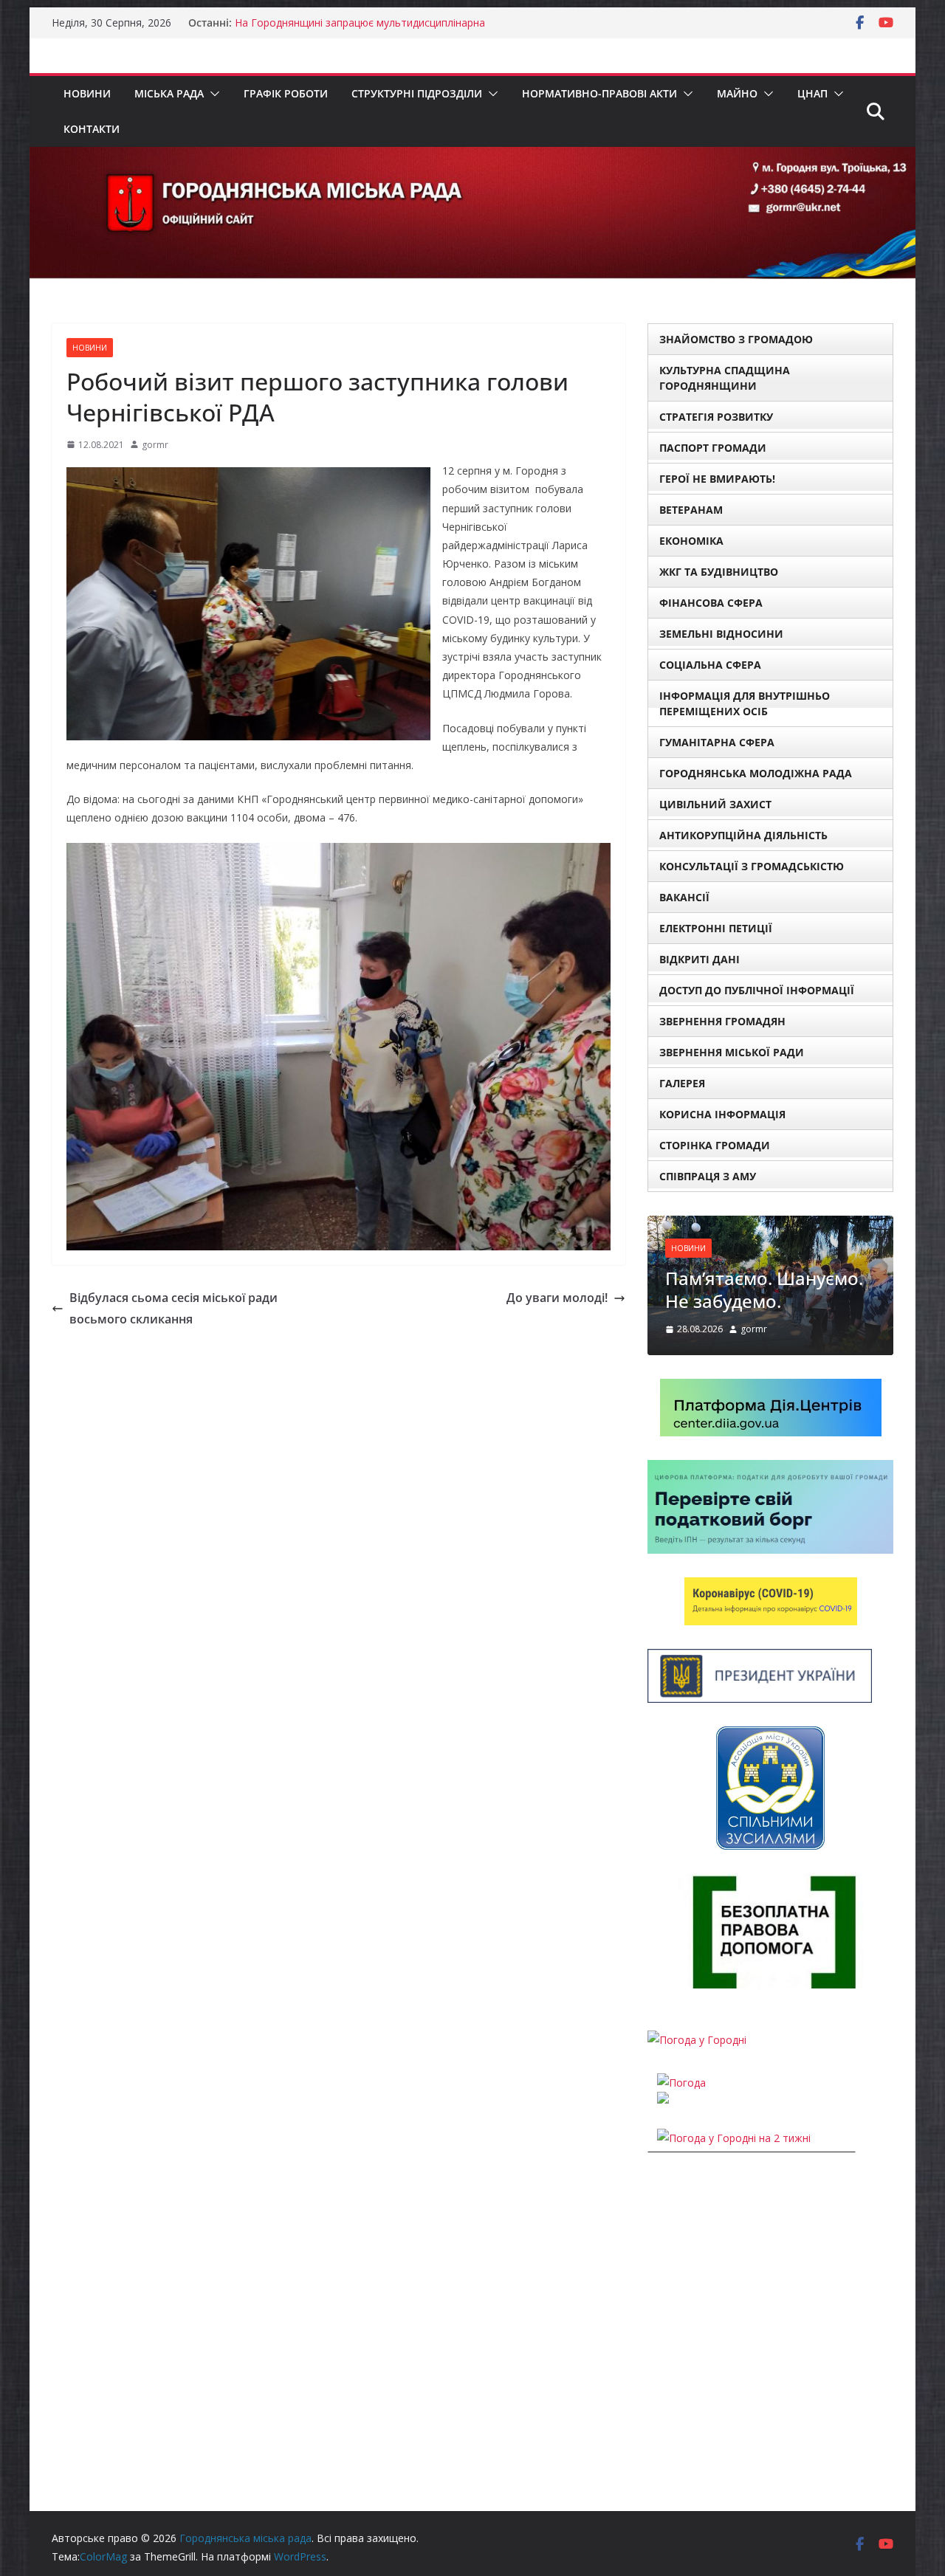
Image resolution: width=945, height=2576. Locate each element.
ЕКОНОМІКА (691, 541)
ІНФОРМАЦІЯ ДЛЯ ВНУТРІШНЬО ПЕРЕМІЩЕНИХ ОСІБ (745, 703)
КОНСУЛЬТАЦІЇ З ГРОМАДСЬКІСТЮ (752, 866)
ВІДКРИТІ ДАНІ (700, 959)
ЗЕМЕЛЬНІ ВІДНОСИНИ (721, 634)
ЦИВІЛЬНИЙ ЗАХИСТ (715, 804)
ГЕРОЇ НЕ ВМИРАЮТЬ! (717, 479)
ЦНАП (812, 93)
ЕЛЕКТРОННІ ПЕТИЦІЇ (716, 928)
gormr (155, 445)
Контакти (92, 129)
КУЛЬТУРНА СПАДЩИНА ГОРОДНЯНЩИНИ (725, 378)
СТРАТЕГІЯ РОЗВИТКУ (716, 417)
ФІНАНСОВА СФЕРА (711, 603)
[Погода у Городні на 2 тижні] (734, 2138)
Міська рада (169, 93)
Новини (87, 93)
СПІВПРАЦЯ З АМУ (708, 1176)
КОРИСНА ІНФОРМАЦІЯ (722, 1114)
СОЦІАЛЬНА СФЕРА (710, 665)
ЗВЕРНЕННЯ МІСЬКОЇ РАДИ (732, 1052)
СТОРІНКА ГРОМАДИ (715, 1145)
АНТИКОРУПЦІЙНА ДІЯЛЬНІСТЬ (743, 835)
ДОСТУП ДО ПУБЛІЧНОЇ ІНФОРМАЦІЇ (757, 990)
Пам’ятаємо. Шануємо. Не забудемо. (764, 1289)
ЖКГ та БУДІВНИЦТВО (719, 572)
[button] (212, 94)
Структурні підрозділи (417, 93)
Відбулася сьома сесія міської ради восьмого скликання (173, 1308)
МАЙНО (737, 93)
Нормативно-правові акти (599, 93)
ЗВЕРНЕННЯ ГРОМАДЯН (722, 1021)
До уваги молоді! (557, 1298)
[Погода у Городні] (697, 2040)
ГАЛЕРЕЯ (682, 1083)
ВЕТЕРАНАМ (691, 510)
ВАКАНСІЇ (684, 897)
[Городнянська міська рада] (472, 157)
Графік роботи (286, 93)
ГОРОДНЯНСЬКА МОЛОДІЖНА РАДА (756, 773)
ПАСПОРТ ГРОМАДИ (713, 448)
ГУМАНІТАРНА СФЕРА (717, 742)
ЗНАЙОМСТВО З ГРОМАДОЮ (736, 339)
